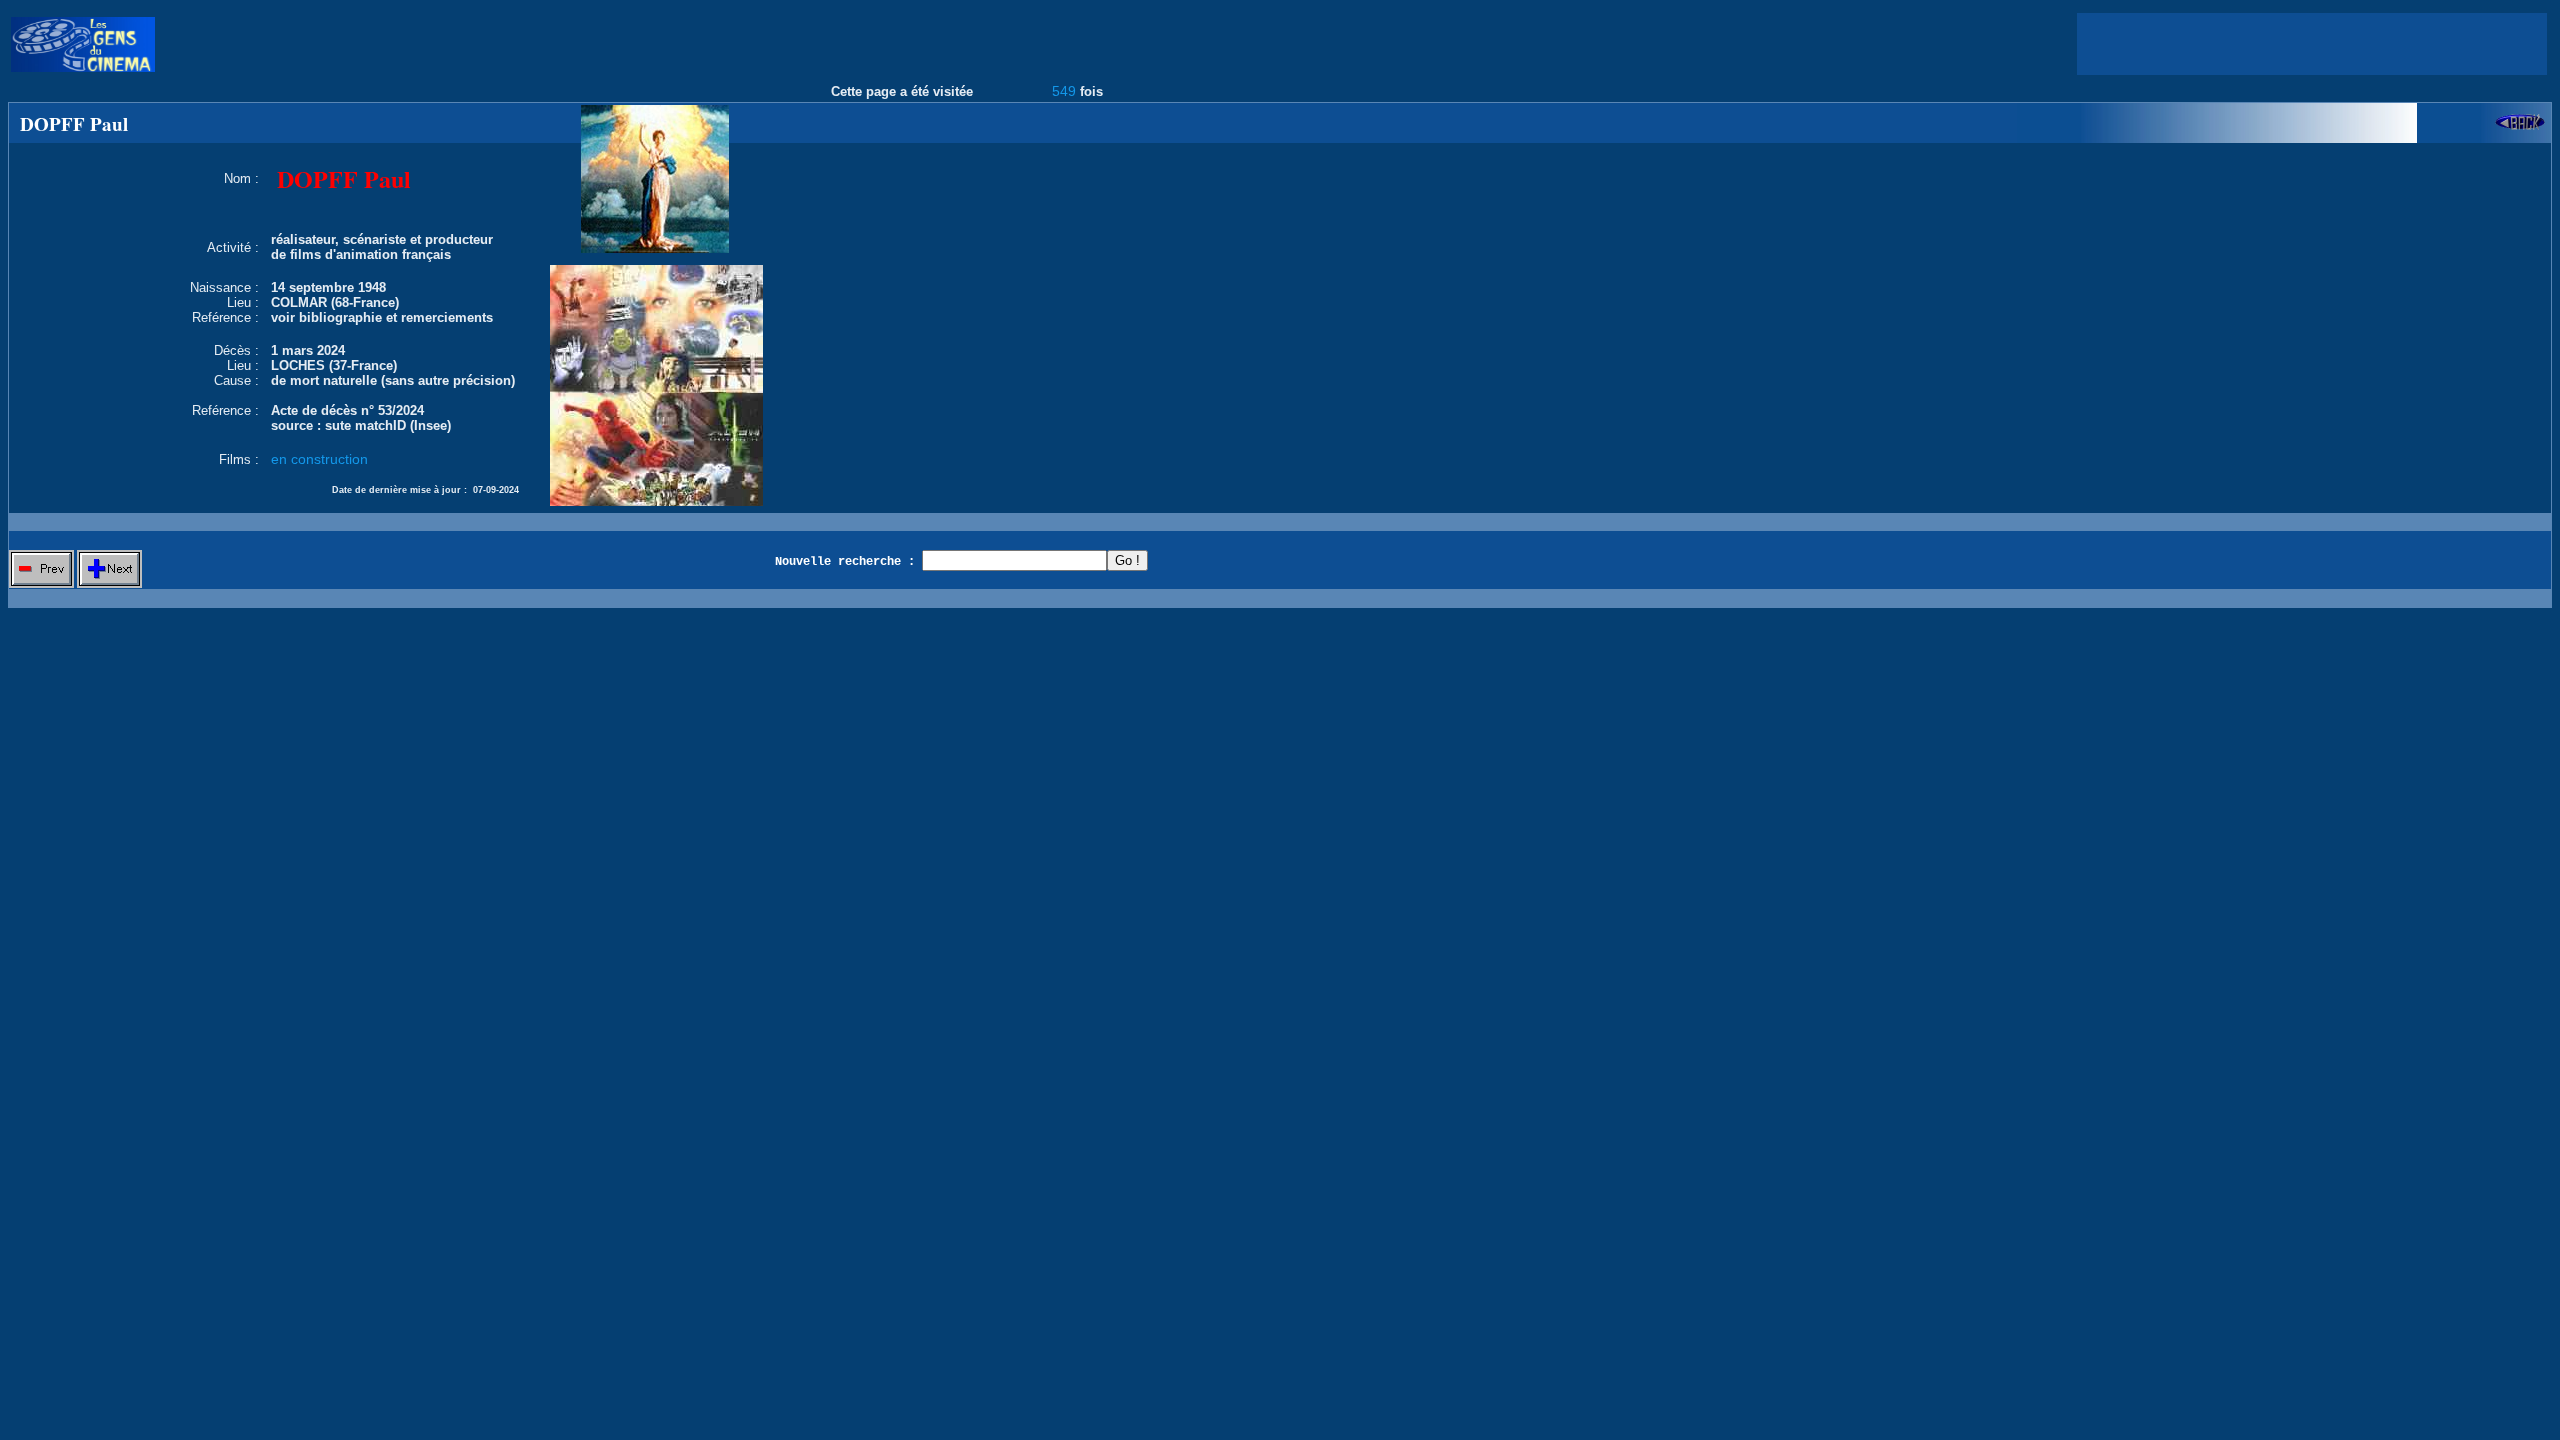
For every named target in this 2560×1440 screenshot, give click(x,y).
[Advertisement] (2312, 44)
